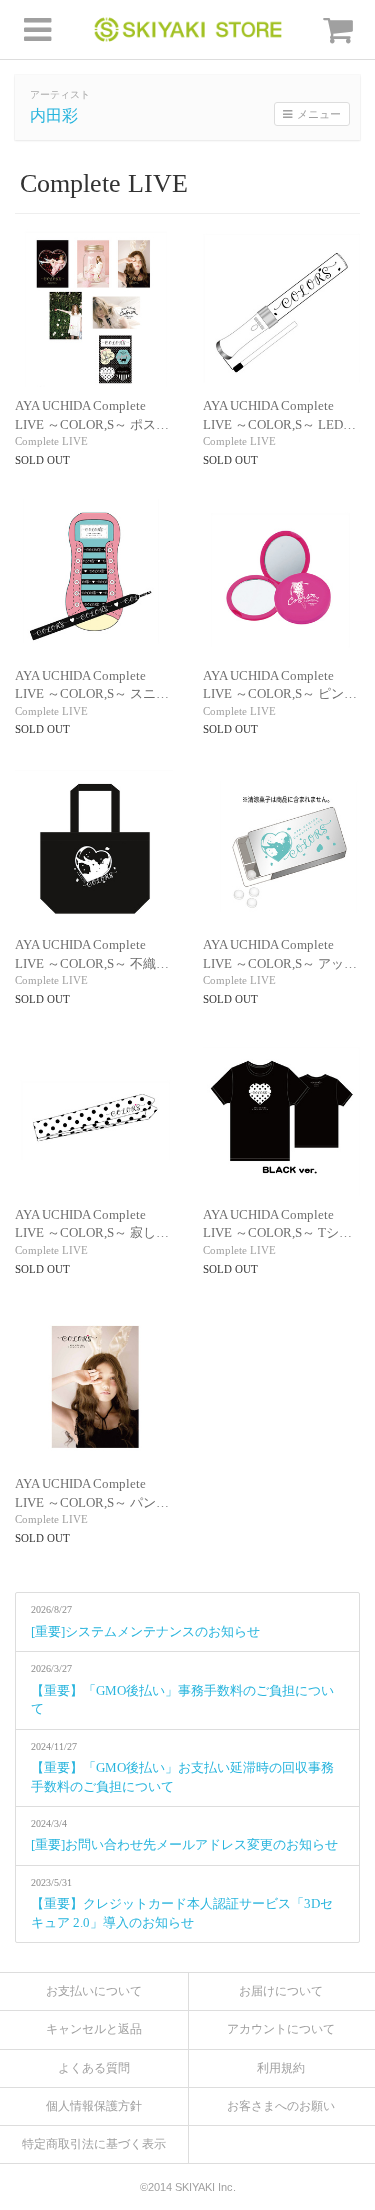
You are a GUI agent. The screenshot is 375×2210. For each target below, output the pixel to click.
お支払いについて (94, 1991)
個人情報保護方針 (94, 2106)
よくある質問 (94, 2068)
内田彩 (54, 115)
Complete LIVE (51, 441)
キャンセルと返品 (94, 2029)
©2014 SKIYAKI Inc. (188, 2187)
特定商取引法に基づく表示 (94, 2144)
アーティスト (60, 94)
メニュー (319, 114)
